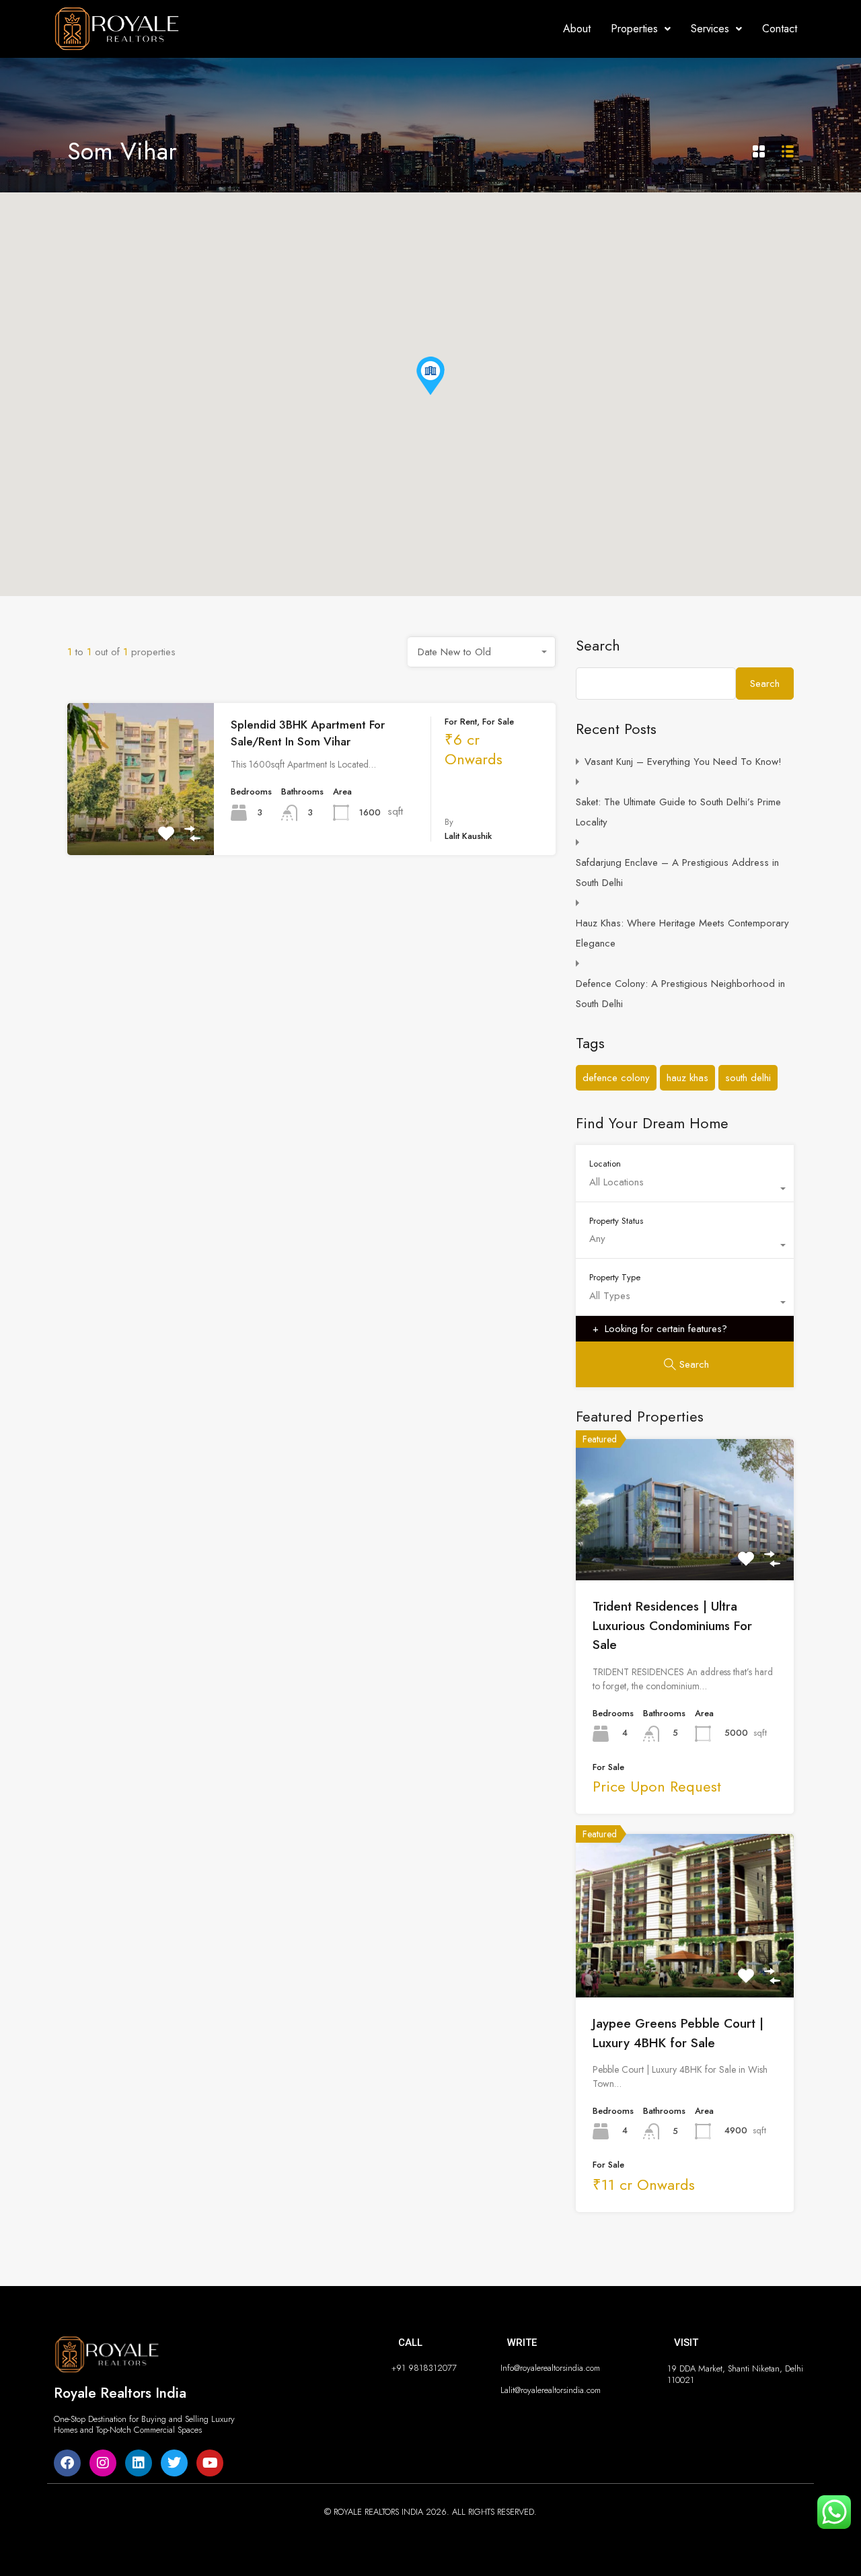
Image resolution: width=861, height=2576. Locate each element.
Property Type (615, 1277)
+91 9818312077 (424, 2368)
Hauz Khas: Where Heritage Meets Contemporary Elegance (682, 933)
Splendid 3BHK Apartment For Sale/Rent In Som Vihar (308, 733)
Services (710, 29)
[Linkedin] (139, 2463)
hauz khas (687, 1078)
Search (598, 645)
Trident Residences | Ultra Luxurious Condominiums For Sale (672, 1625)
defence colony (616, 1078)
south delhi (748, 1078)
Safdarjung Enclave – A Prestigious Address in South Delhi (677, 873)
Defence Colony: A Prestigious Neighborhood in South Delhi (680, 994)
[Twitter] (174, 2463)
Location (605, 1163)
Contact (780, 29)
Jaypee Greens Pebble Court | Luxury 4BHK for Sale (678, 2033)
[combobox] (482, 652)
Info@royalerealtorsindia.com (550, 2368)
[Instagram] (103, 2463)
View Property (141, 824)
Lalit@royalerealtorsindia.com (551, 2390)
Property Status (616, 1220)
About (577, 29)
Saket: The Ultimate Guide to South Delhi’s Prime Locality (678, 812)
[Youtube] (210, 2463)
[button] (641, 29)
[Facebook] (67, 2463)
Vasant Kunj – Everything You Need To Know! (683, 762)
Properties (634, 29)
